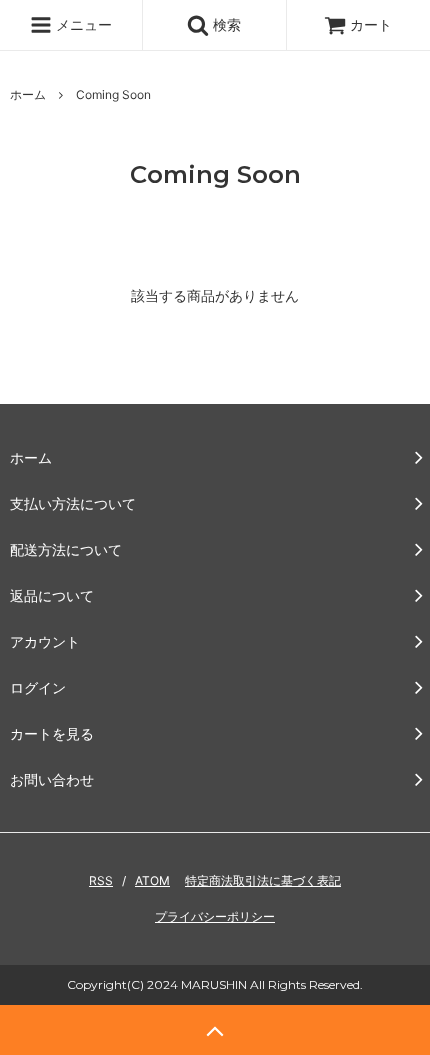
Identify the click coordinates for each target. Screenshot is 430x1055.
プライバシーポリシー (215, 916)
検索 (225, 24)
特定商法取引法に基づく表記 (263, 880)
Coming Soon (113, 94)
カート (371, 24)
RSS (101, 880)
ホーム (28, 94)
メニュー (82, 24)
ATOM (152, 880)
